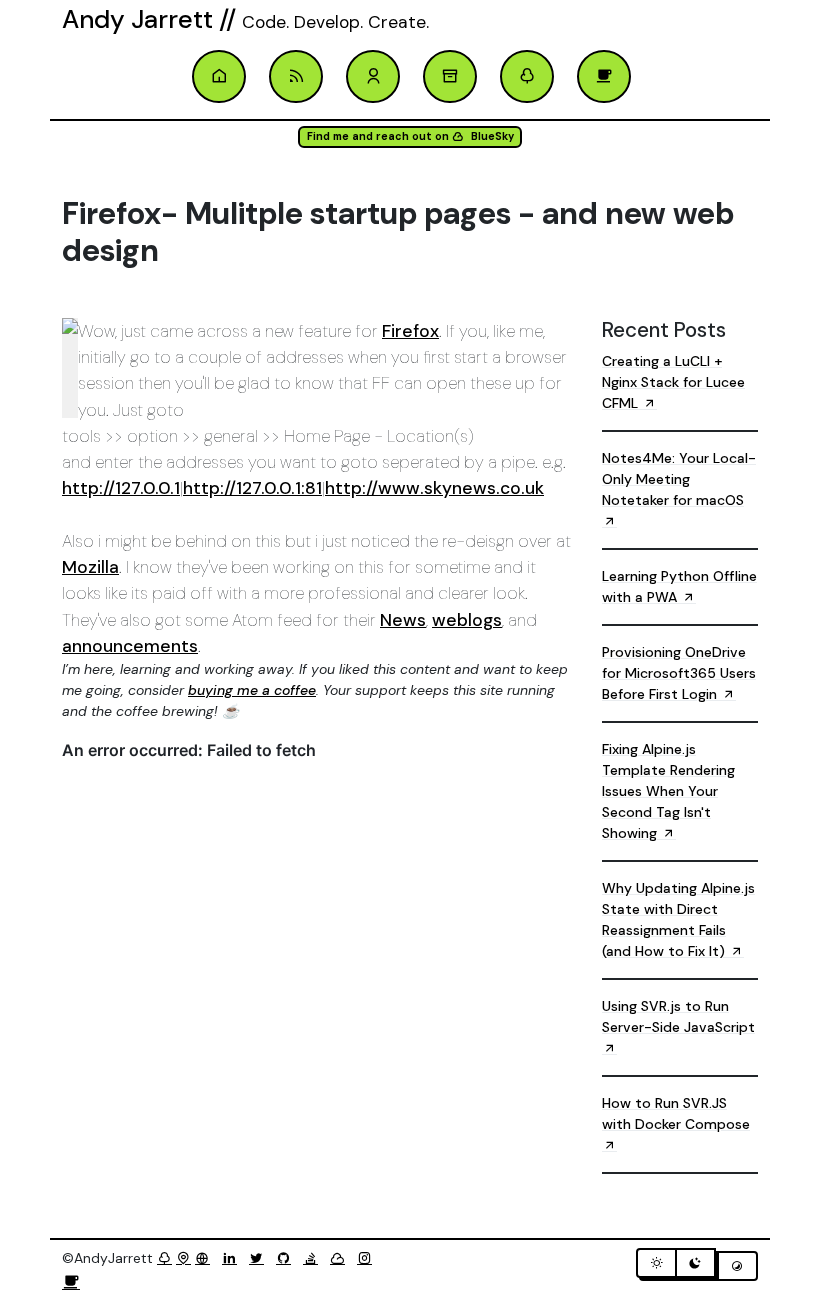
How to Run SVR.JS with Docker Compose (676, 1113)
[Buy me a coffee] (71, 1283)
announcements (130, 646)
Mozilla (90, 567)
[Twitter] (260, 1258)
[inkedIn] (233, 1258)
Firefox (410, 331)
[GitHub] (287, 1258)
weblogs (467, 620)
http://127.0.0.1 (121, 488)
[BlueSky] (341, 1258)
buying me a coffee (252, 690)
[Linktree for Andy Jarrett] (527, 77)
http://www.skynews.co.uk (434, 488)
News (403, 620)
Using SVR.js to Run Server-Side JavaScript (678, 1016)
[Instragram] (368, 1258)
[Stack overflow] (314, 1258)
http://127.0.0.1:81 (252, 488)
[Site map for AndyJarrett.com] (183, 1258)
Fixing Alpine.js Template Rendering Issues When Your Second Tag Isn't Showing (668, 791)
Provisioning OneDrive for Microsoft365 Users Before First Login (679, 673)
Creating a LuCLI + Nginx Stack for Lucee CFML (673, 382)
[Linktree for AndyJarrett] (164, 1258)
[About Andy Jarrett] (373, 77)
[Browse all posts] (450, 77)
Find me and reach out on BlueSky (410, 136)
